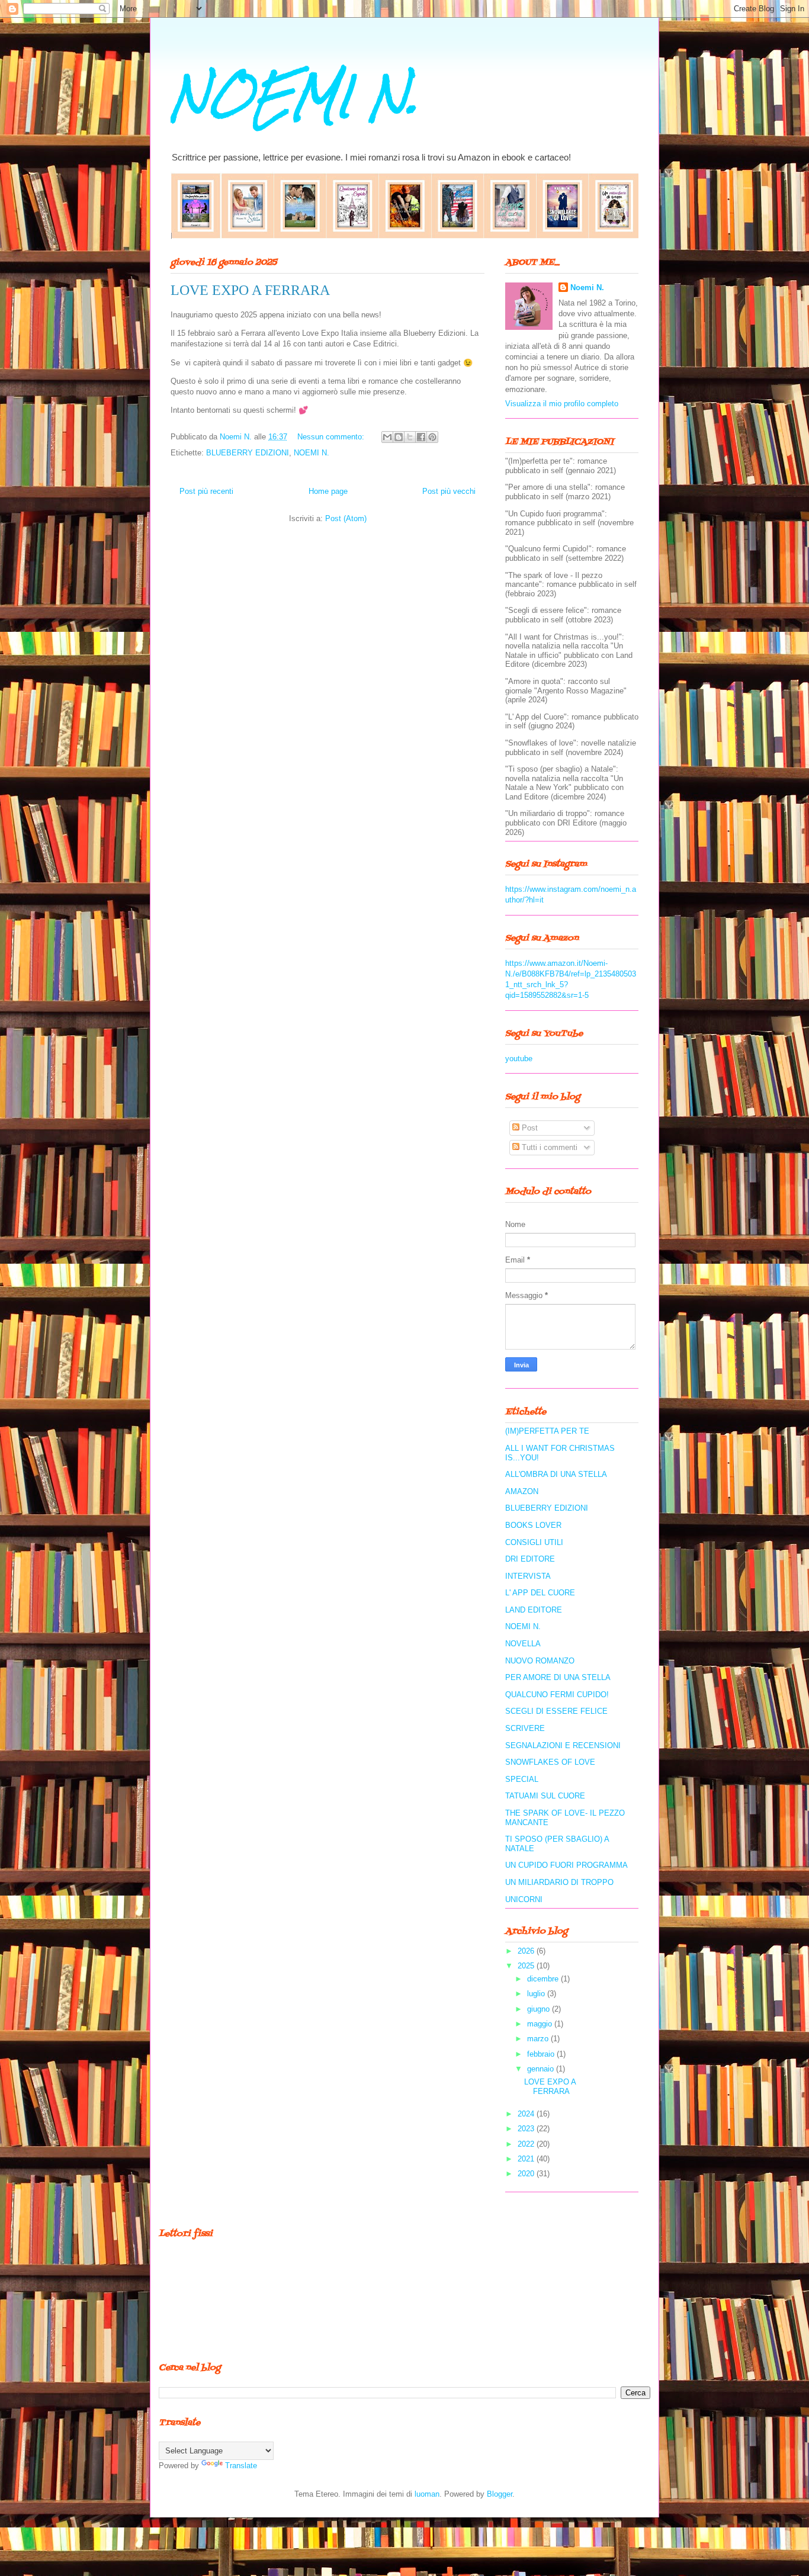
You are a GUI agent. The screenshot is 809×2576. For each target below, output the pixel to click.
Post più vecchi (449, 491)
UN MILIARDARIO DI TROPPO (559, 1882)
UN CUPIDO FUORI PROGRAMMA (566, 1865)
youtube (519, 1059)
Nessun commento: (332, 437)
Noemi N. (587, 288)
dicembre (544, 1979)
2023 (527, 2129)
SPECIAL (522, 1779)
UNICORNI (524, 1899)
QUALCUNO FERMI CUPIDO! (557, 1695)
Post (529, 1128)
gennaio (542, 2069)
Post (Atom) (346, 518)
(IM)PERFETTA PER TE (547, 1431)
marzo (539, 2039)
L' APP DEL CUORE (540, 1593)
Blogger (500, 2494)
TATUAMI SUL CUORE (545, 1796)
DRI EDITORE (530, 1559)
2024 (527, 2114)
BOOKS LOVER (533, 1525)
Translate (241, 2466)
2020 (527, 2174)
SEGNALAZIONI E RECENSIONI (563, 1745)
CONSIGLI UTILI (534, 1542)
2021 (527, 2159)
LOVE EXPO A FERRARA (250, 290)
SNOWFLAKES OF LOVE (550, 1762)
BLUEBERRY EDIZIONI (248, 453)
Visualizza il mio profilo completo (562, 404)
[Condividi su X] (410, 437)
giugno (540, 2009)
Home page (328, 491)
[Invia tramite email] (387, 437)
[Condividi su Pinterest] (432, 437)
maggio (541, 2024)
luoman (427, 2494)
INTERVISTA (528, 1576)
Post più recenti (206, 491)
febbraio (542, 2054)
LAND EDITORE (534, 1610)
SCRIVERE (525, 1728)
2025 (527, 1966)
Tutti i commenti (548, 1147)
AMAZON (522, 1491)
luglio (537, 1994)
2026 (527, 1951)
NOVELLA (523, 1644)
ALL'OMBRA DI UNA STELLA (556, 1474)
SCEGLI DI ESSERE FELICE (556, 1711)
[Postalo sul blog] (399, 437)
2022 (527, 2144)
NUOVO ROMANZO (540, 1661)
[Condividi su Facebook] (421, 437)
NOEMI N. (294, 96)
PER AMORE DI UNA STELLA (558, 1677)
